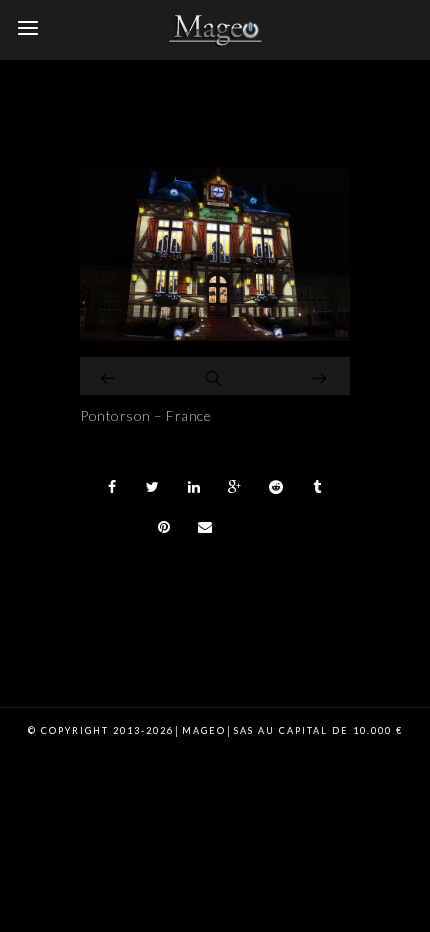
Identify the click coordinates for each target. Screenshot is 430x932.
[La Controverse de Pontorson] (215, 335)
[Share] (112, 487)
